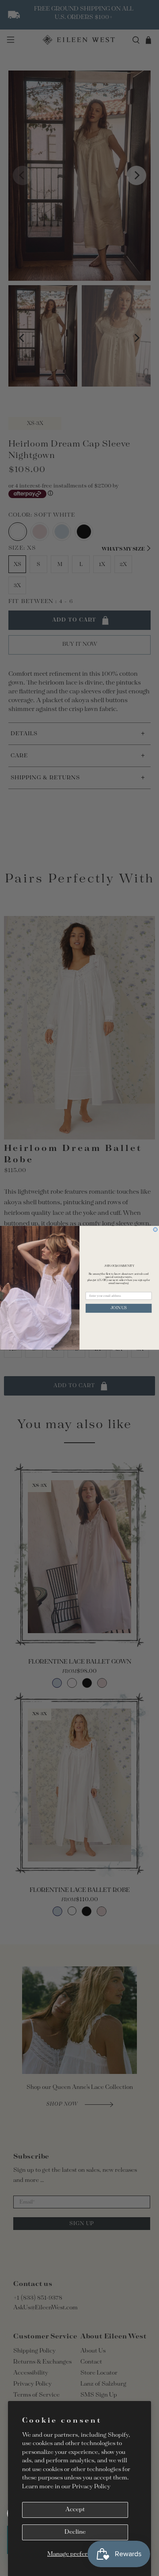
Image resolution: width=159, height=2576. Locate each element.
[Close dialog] (155, 1230)
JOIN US (119, 1308)
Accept (75, 2510)
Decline (75, 2532)
